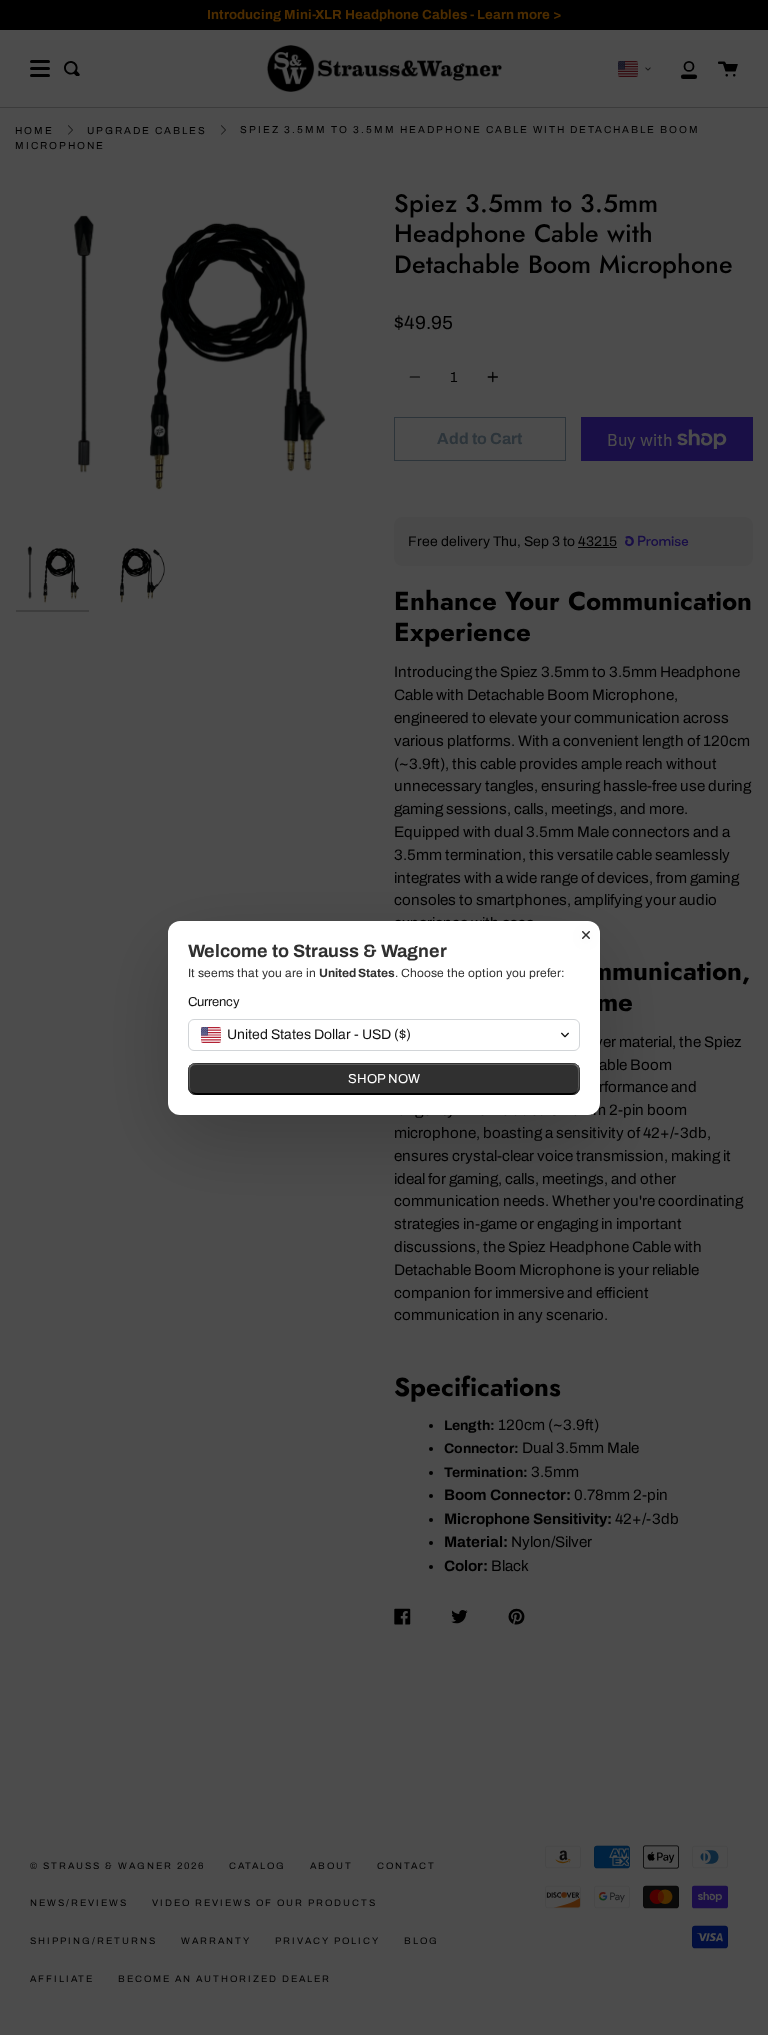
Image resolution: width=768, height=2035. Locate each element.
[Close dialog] (586, 935)
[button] (384, 1035)
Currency (214, 1002)
